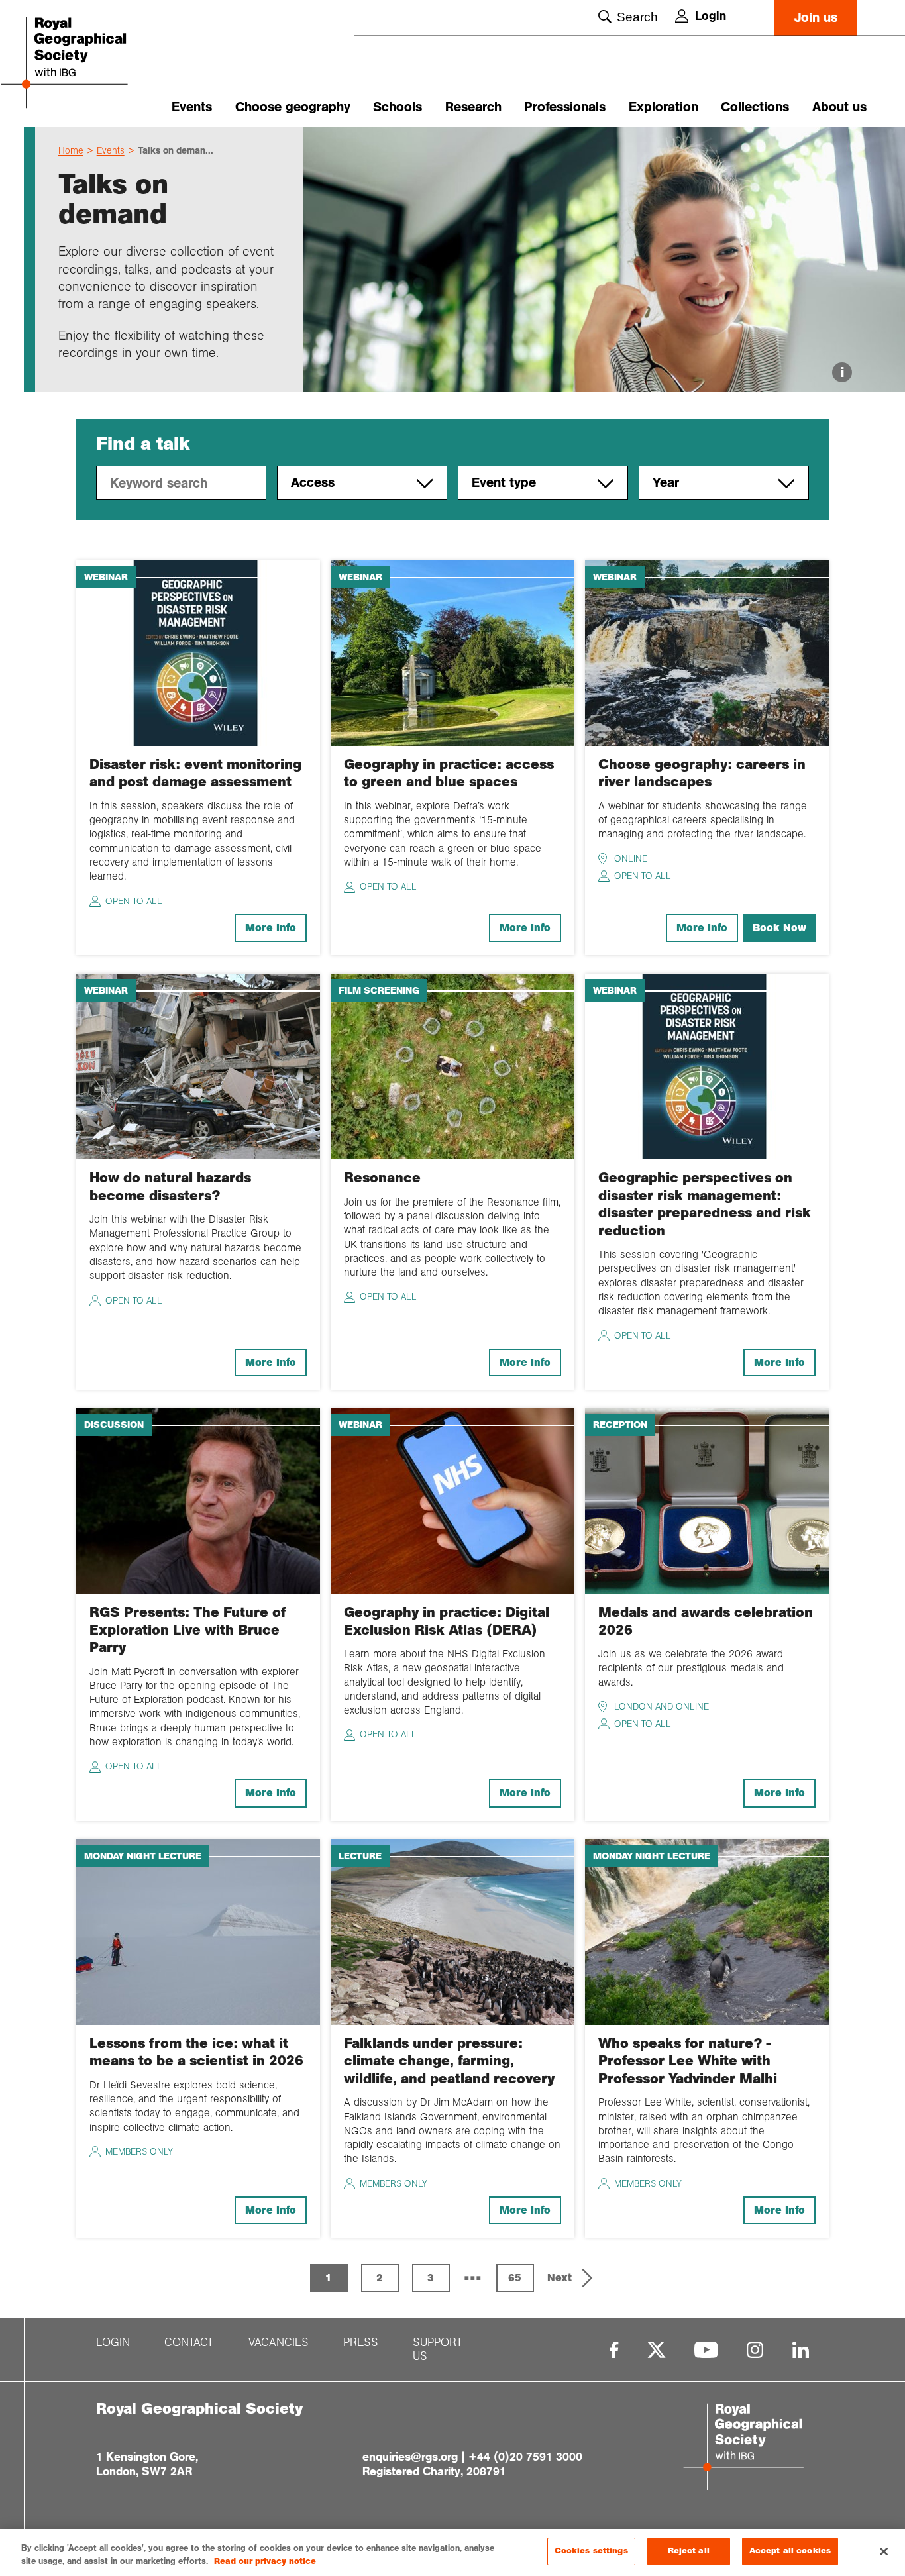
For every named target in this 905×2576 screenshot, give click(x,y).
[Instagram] (755, 2350)
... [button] (473, 2273)
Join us (816, 18)
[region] (452, 2552)
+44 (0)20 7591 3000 (525, 2457)
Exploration (664, 107)
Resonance (382, 1178)
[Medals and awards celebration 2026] (707, 1500)
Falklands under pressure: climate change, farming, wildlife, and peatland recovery (449, 2061)
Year (666, 483)
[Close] (884, 2551)
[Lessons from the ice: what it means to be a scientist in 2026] (198, 1931)
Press (361, 2343)
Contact (189, 2343)
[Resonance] (452, 1065)
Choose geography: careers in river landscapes (702, 773)
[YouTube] (706, 2350)
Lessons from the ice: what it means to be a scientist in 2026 (196, 2052)
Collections (755, 107)
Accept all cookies (790, 2551)
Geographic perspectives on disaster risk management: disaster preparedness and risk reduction (705, 1204)
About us (839, 107)
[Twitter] (657, 2350)
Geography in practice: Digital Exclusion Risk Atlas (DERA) (447, 1621)
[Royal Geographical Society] (91, 64)
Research (473, 107)
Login (711, 16)
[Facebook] (614, 2350)
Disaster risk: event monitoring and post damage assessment (195, 773)
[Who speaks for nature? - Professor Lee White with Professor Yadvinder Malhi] (707, 1931)
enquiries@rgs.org (410, 2457)
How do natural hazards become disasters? (170, 1186)
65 (515, 2278)
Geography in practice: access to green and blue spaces (449, 773)
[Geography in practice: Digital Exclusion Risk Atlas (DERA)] (452, 1500)
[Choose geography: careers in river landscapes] (707, 652)
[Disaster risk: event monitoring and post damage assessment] (198, 652)
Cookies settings (591, 2551)
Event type (504, 483)
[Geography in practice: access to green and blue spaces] (452, 652)
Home (71, 150)
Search (637, 17)
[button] (571, 2278)
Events (192, 107)
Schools (398, 107)
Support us (438, 2349)
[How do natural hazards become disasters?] (198, 1065)
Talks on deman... (176, 150)
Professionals (565, 107)
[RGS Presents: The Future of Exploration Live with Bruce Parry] (198, 1500)
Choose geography (293, 107)
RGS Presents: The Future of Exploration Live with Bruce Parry (188, 1630)
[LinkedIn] (801, 2350)
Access (313, 483)
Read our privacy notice (265, 2561)
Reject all (689, 2551)
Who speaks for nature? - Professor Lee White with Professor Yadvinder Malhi (688, 2061)
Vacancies (279, 2343)
